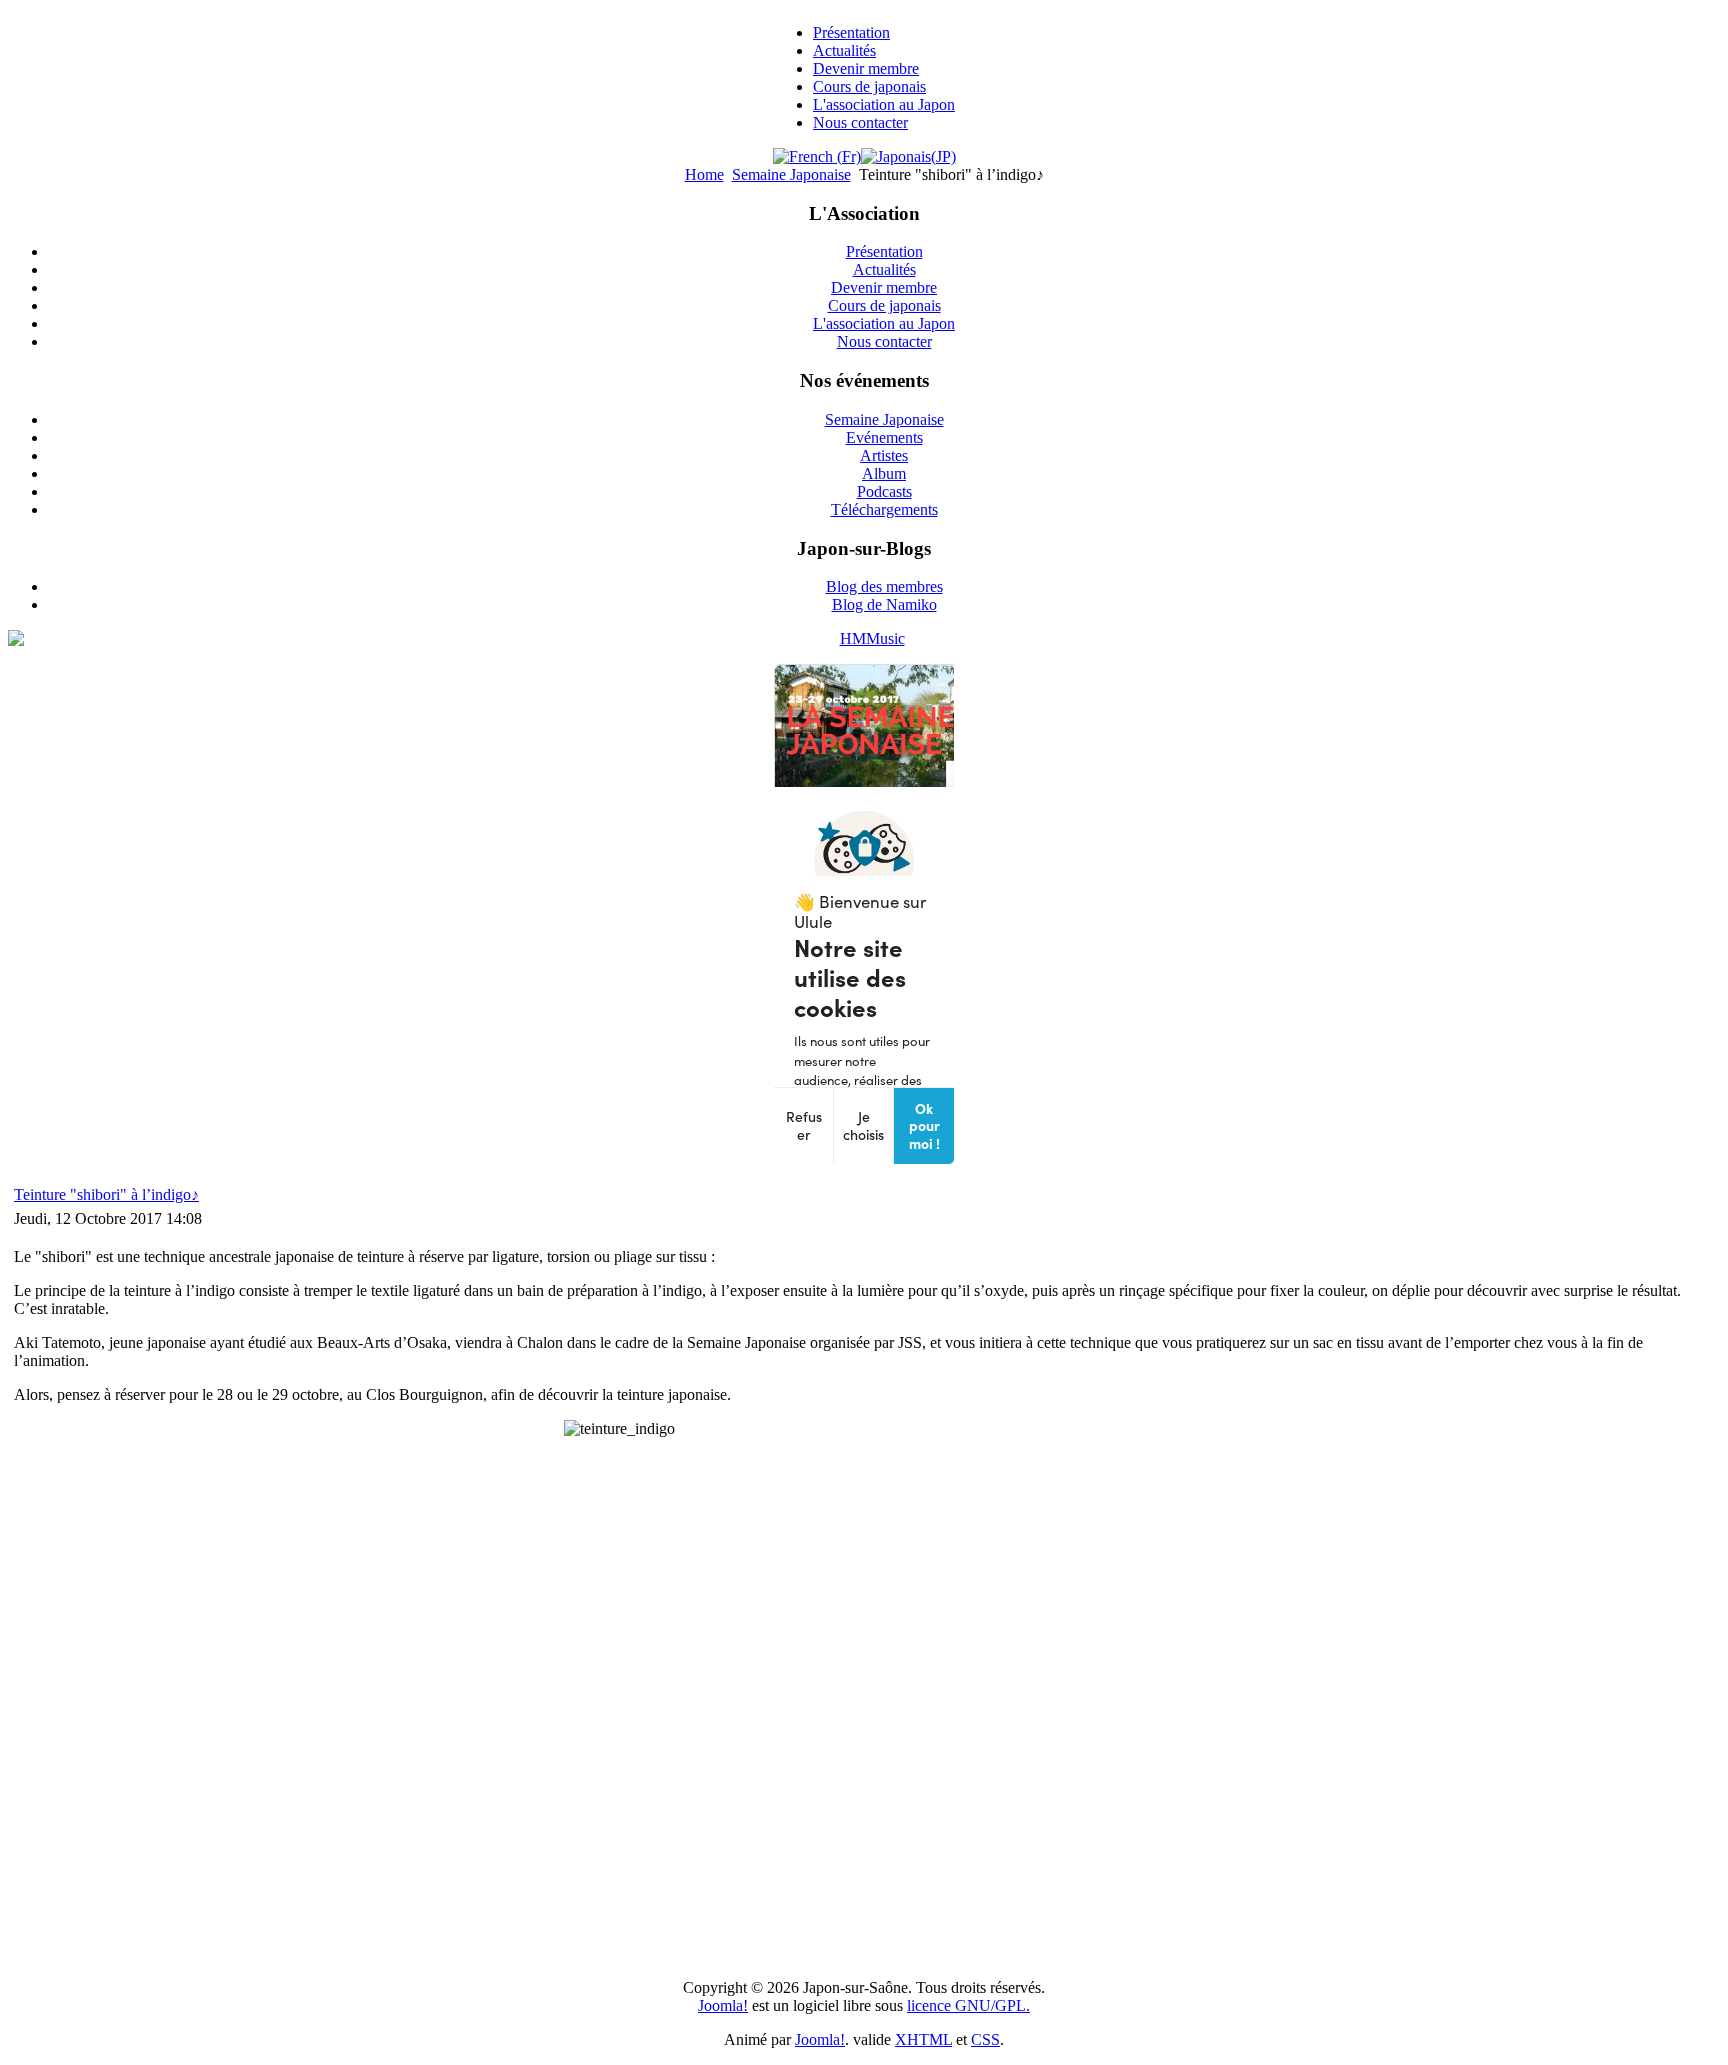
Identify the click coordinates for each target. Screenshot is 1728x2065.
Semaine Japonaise (791, 174)
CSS (985, 2039)
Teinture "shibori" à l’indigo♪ (106, 1194)
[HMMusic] (864, 639)
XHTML (923, 2039)
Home (704, 174)
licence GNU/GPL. (968, 2005)
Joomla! (723, 2005)
